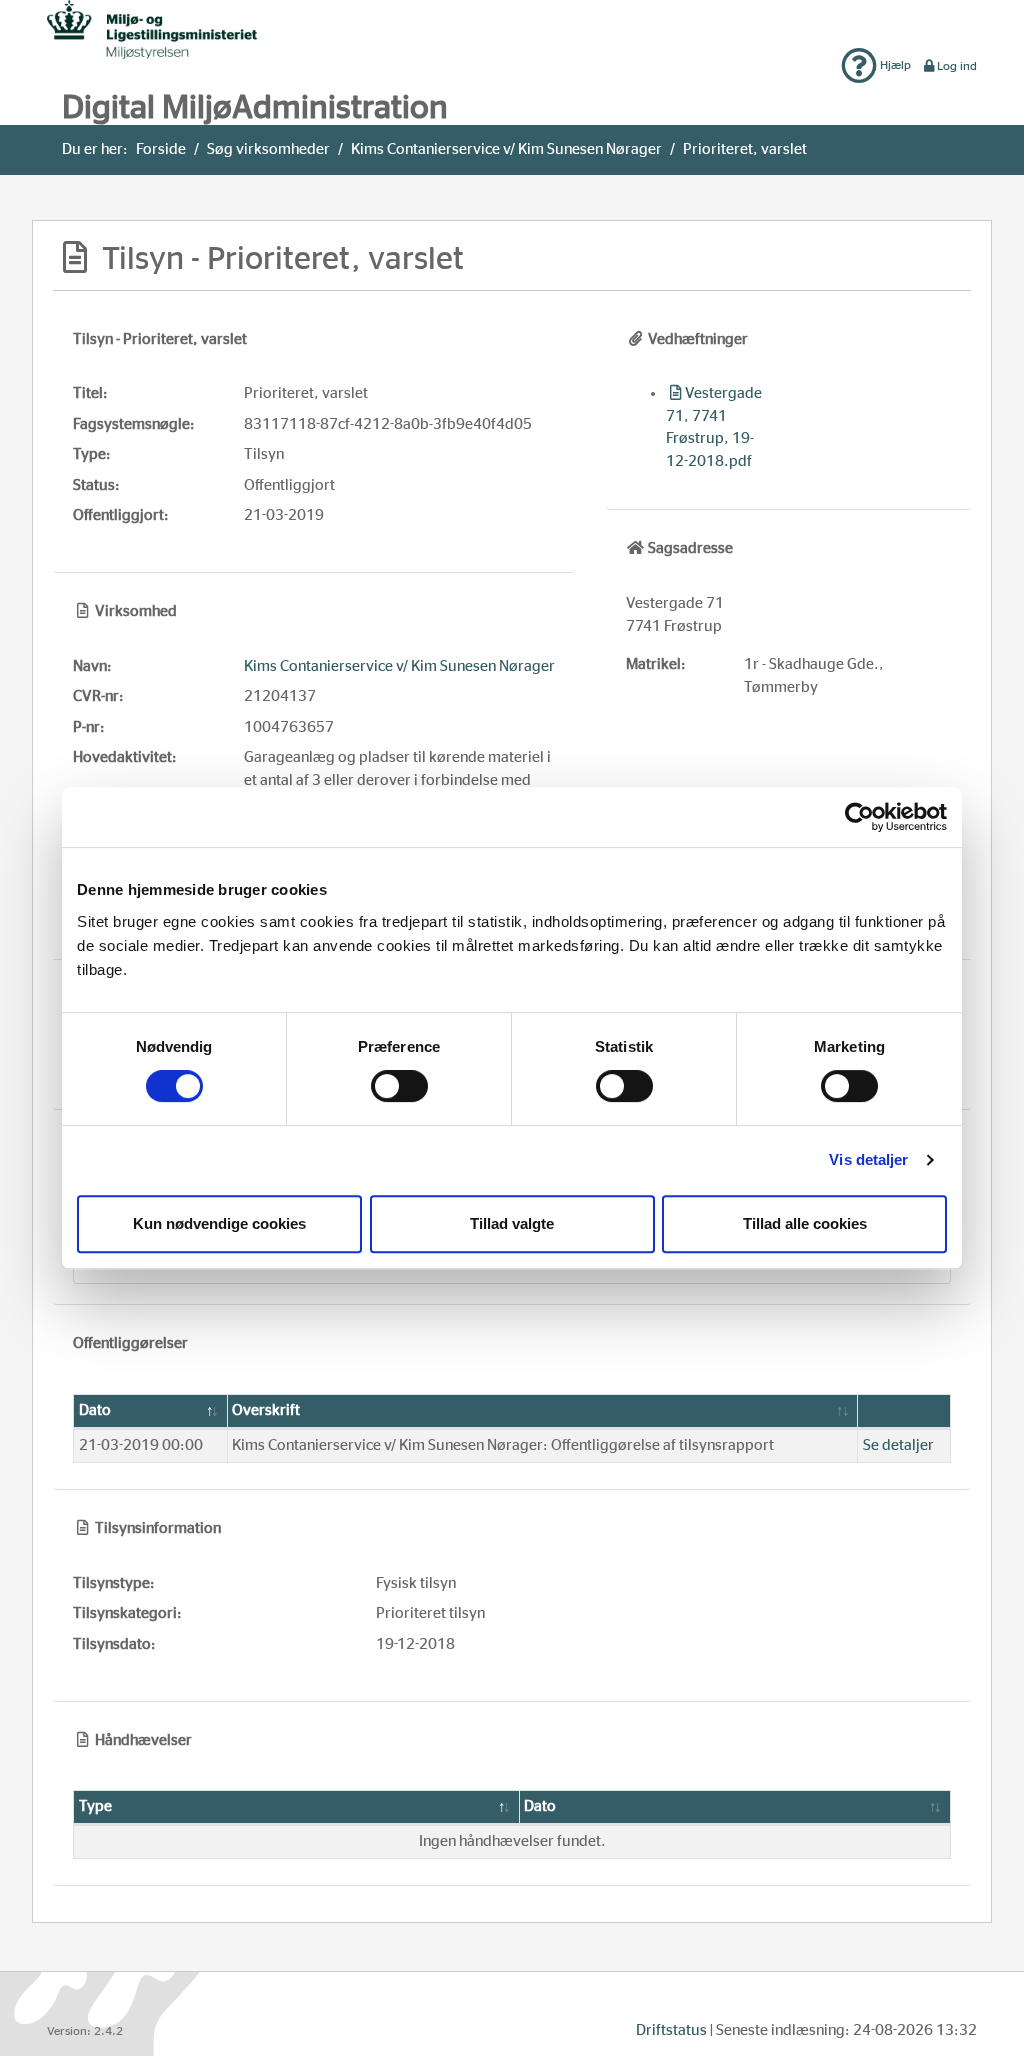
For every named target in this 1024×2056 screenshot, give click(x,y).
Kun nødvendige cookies (219, 1223)
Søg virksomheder (268, 149)
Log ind (957, 66)
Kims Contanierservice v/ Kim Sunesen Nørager (506, 149)
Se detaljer (898, 1445)
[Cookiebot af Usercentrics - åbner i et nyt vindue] (859, 817)
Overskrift (266, 1410)
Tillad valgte (512, 1223)
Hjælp (894, 65)
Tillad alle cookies (805, 1223)
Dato (95, 1410)
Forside (161, 149)
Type (95, 1806)
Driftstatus (671, 2030)
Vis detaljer (868, 1159)
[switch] (399, 1086)
